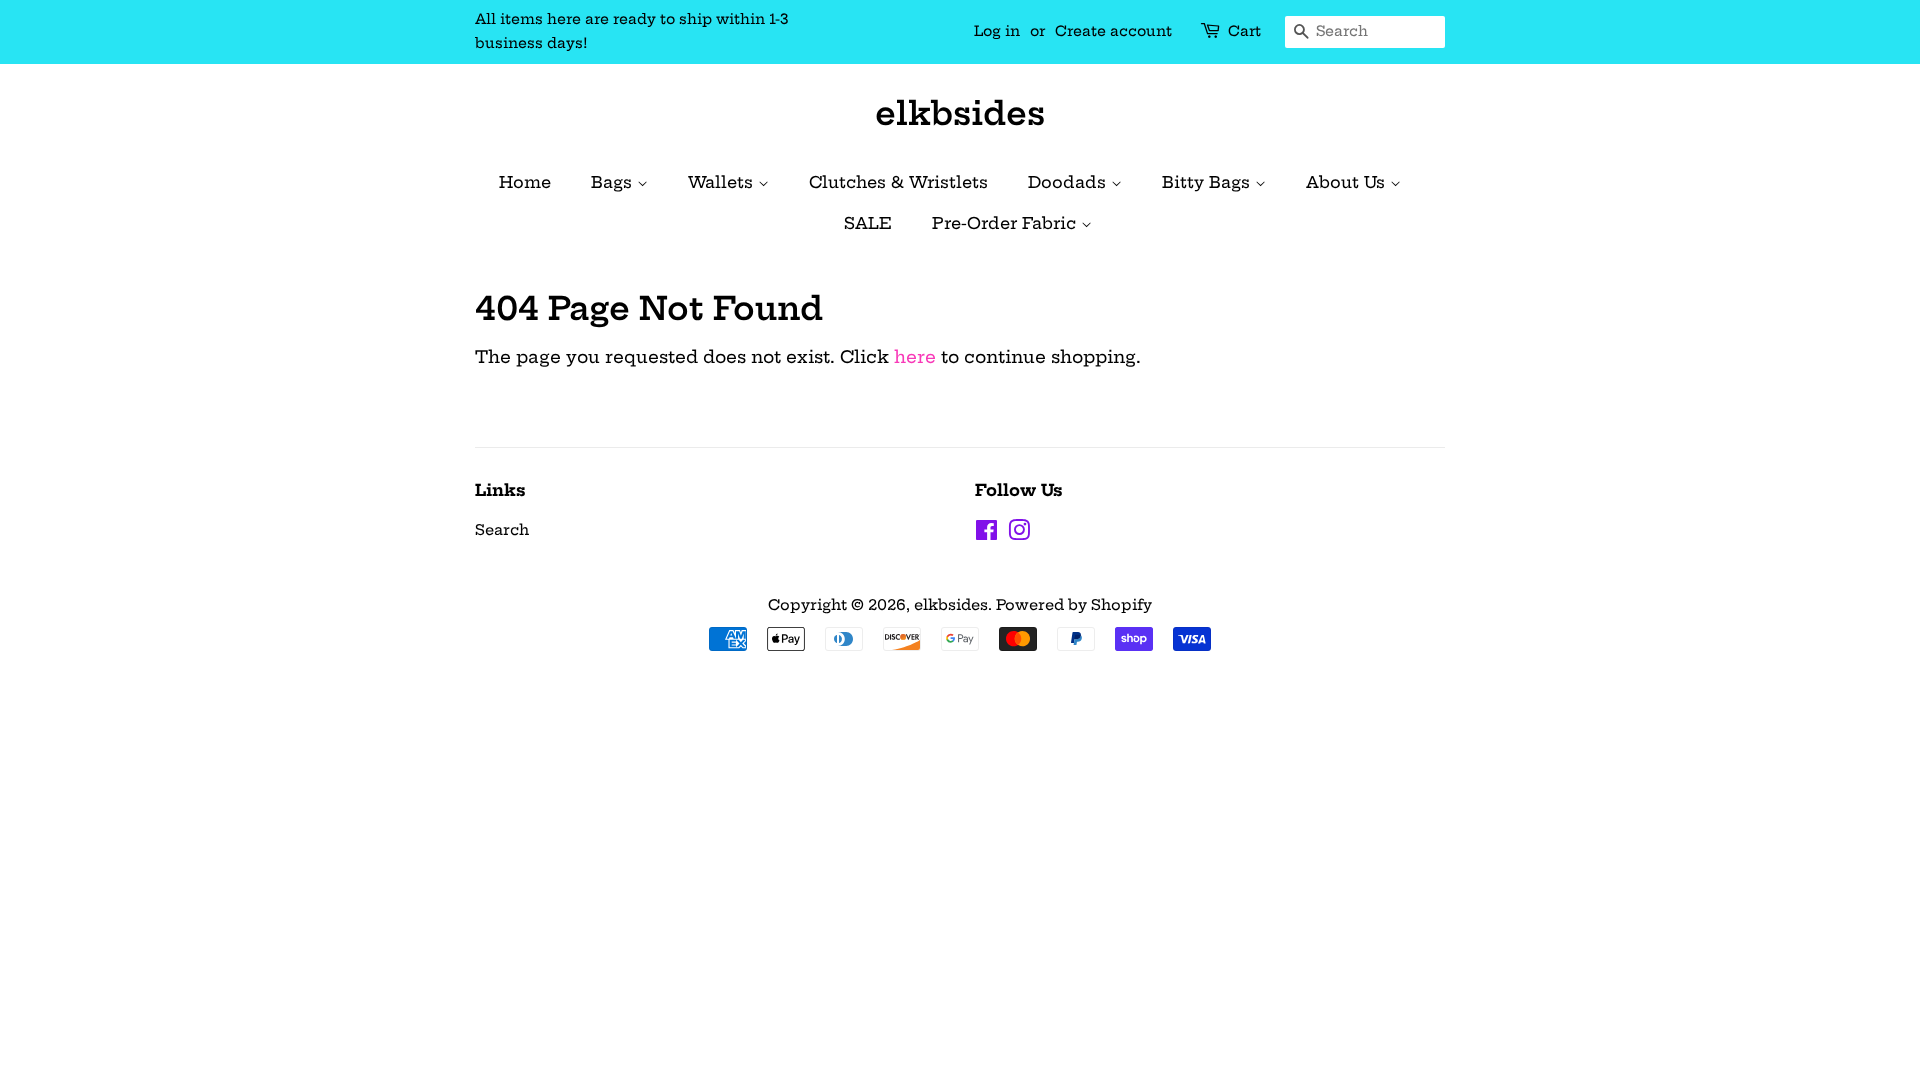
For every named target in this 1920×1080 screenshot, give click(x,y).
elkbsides (960, 113)
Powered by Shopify (1074, 605)
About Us (1348, 182)
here (915, 356)
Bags (614, 182)
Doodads (1069, 182)
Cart (1244, 31)
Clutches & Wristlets (898, 182)
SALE (868, 223)
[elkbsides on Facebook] (986, 534)
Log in (997, 31)
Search (502, 530)
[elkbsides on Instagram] (1019, 534)
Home (525, 182)
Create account (1113, 31)
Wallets (723, 182)
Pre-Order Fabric (1006, 223)
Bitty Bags (1208, 182)
